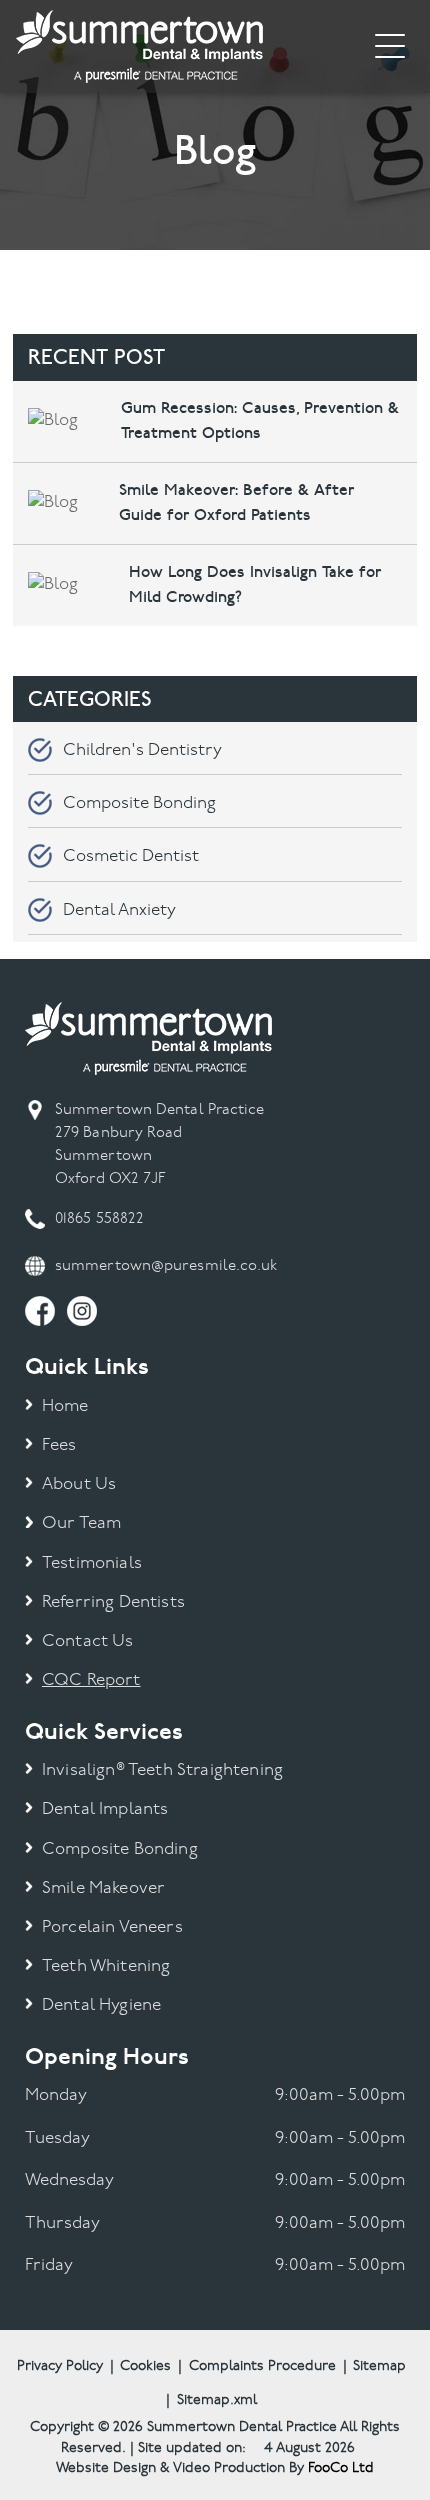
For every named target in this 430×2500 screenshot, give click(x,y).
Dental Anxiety (119, 910)
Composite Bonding (139, 803)
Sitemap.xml (217, 2400)
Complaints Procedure (262, 2366)
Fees (59, 1445)
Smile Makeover (103, 1888)
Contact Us (88, 1641)
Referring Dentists (113, 1602)
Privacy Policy (60, 2366)
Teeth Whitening (106, 1966)
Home (65, 1406)
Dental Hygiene (101, 2005)
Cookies (145, 2366)
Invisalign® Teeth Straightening (162, 1770)
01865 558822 (99, 1219)
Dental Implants (105, 1809)
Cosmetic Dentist (131, 856)
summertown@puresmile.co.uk (166, 1266)
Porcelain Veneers (112, 1927)
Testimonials (92, 1563)
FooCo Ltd (341, 2468)
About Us (79, 1484)
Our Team (81, 1523)
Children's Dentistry (142, 750)
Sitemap (379, 2366)
